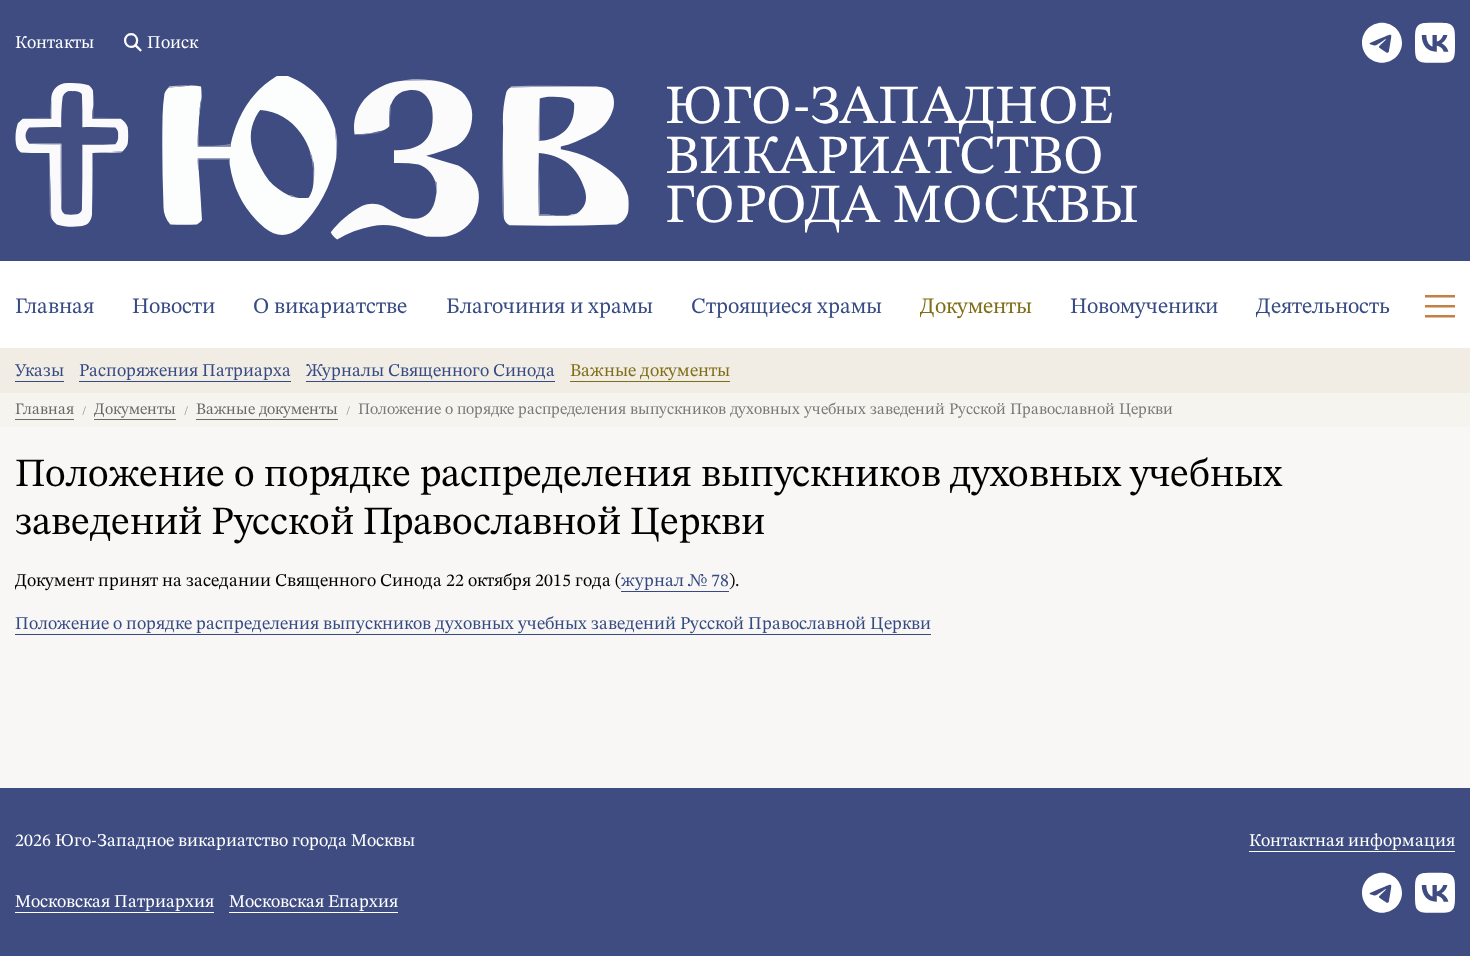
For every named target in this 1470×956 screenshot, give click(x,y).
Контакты (54, 43)
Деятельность (1323, 307)
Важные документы (650, 371)
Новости (173, 307)
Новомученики (1144, 307)
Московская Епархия (313, 902)
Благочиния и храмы (549, 307)
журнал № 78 (675, 581)
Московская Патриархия (114, 902)
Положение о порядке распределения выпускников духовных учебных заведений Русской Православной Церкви (473, 624)
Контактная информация (1352, 841)
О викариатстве (330, 307)
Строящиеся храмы (786, 307)
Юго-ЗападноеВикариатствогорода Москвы (902, 158)
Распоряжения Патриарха (185, 371)
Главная (54, 307)
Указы (39, 371)
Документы (976, 307)
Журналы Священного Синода (430, 371)
